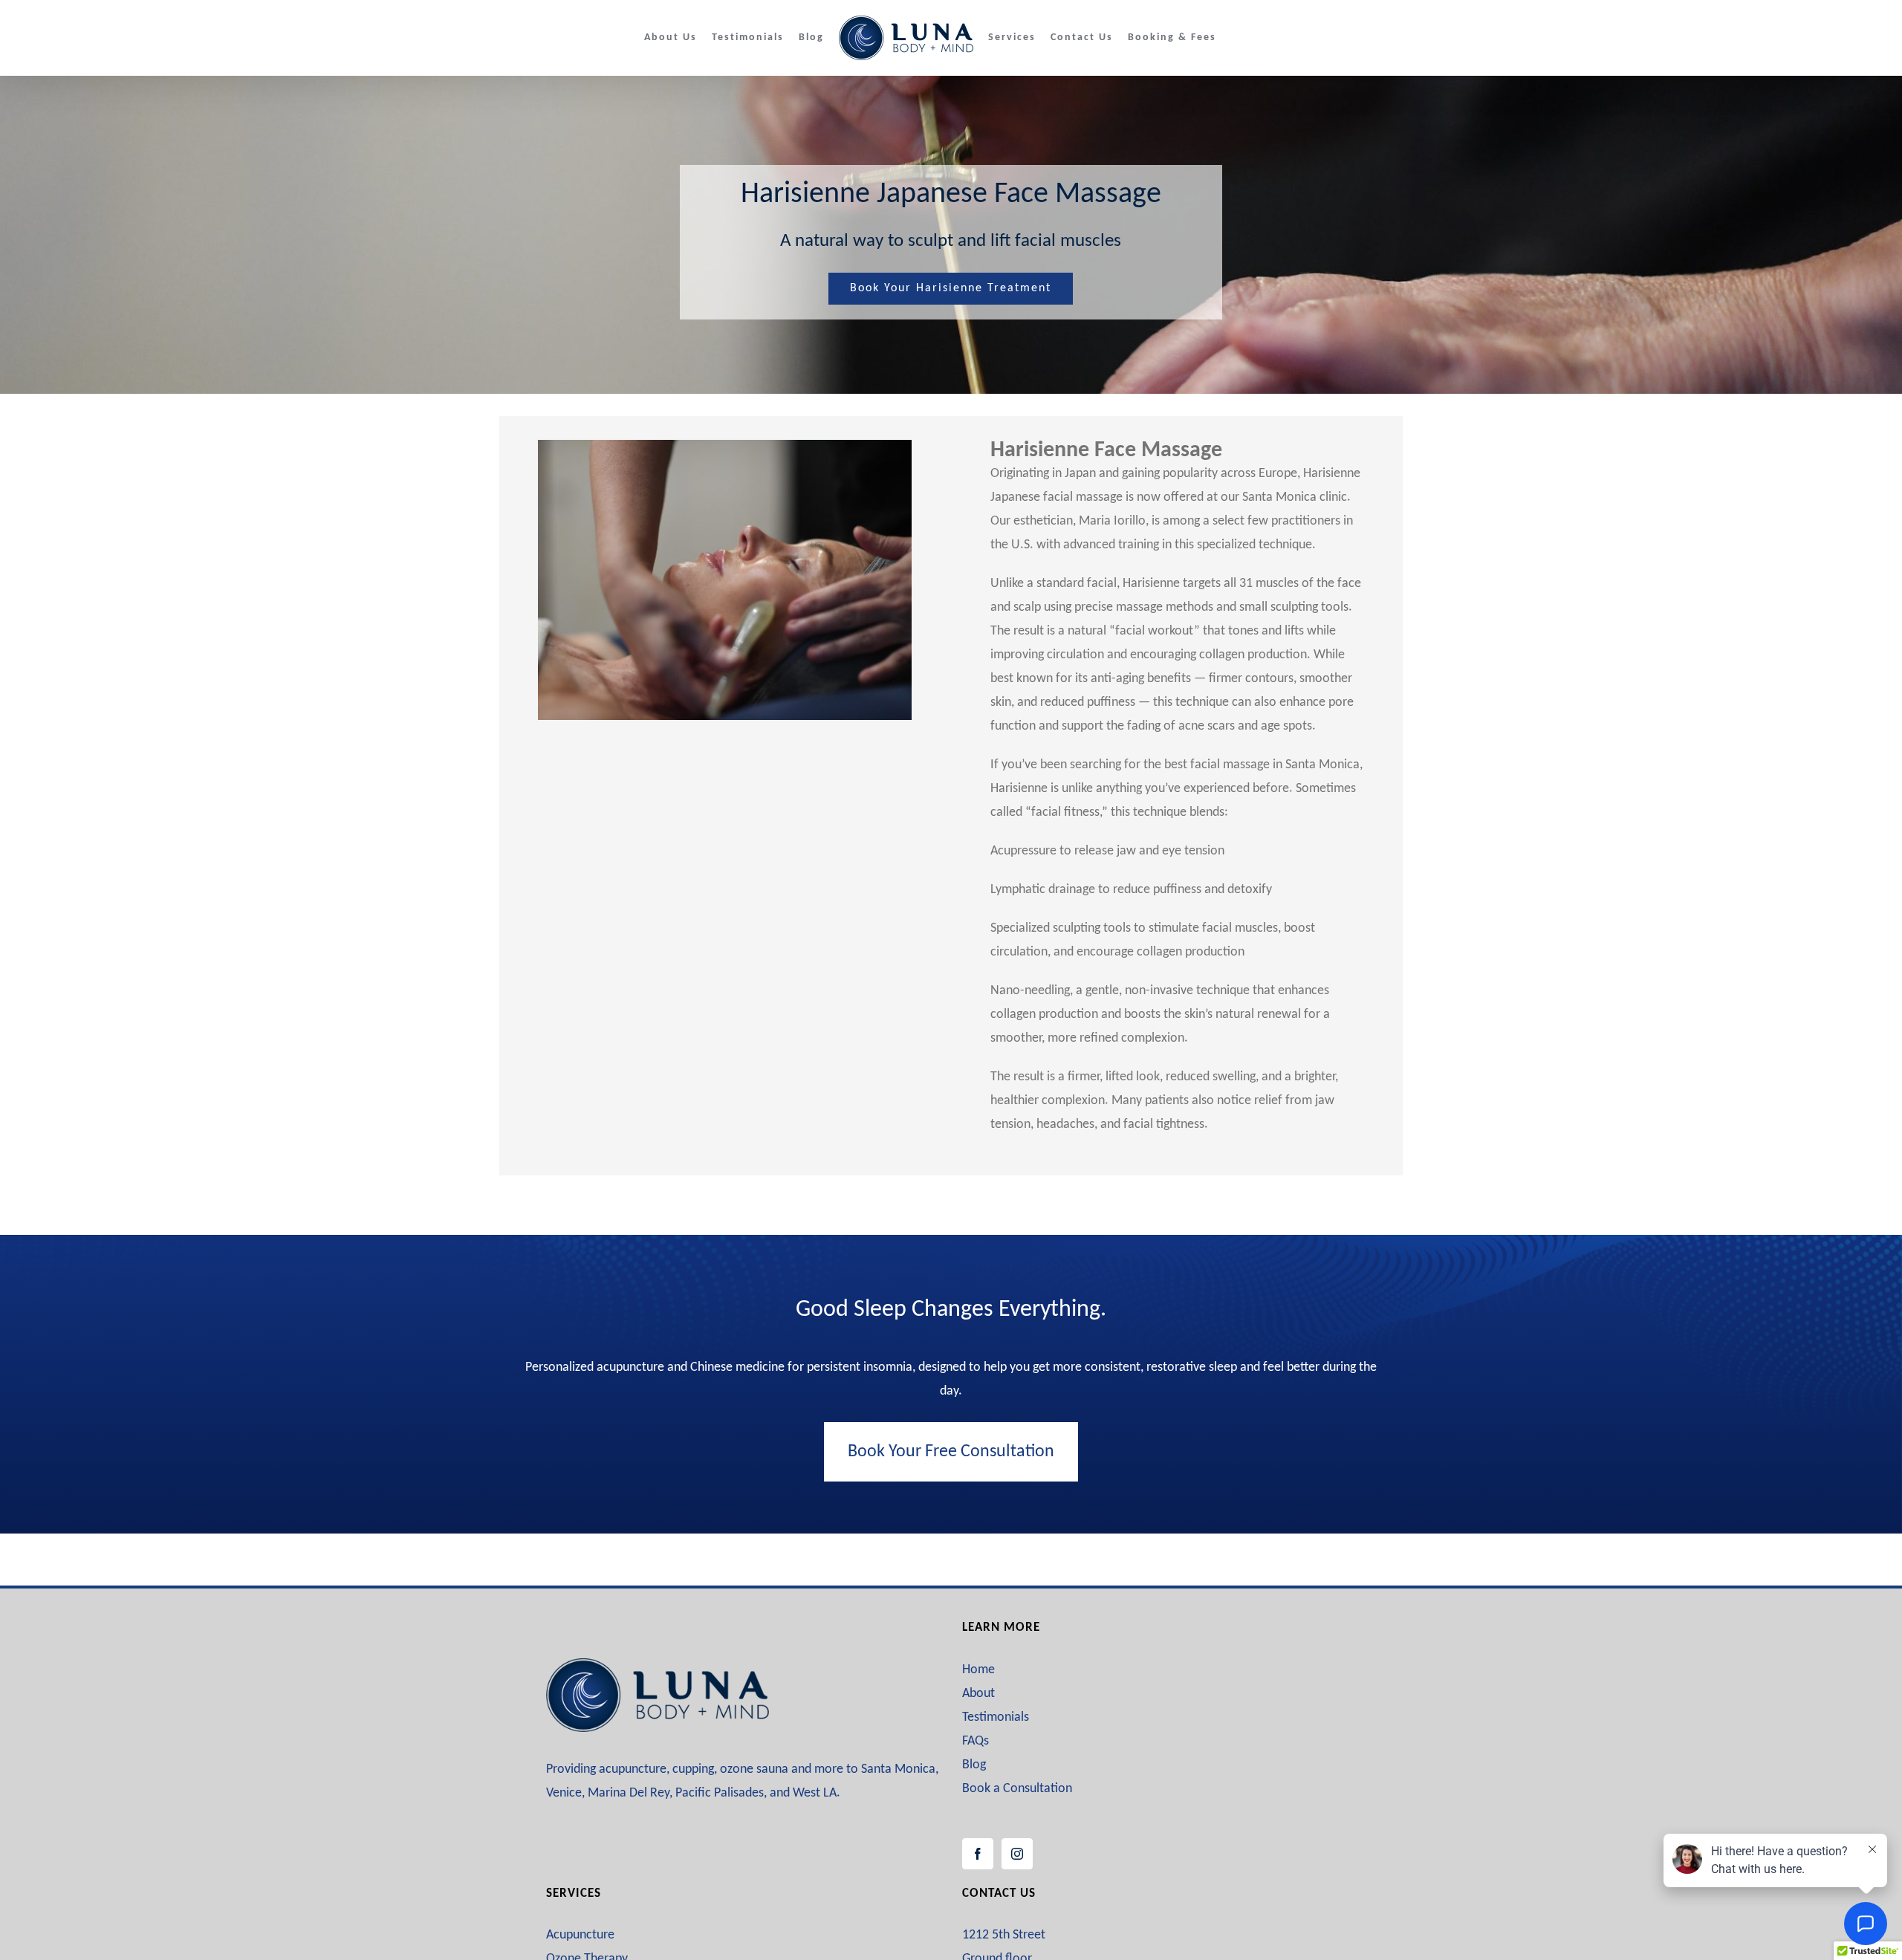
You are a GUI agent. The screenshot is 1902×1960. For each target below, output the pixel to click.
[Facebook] (978, 1854)
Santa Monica (898, 1769)
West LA (815, 1793)
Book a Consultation (1017, 1789)
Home (978, 1670)
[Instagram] (1017, 1854)
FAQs (976, 1741)
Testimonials (996, 1717)
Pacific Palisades (720, 1793)
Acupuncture (580, 1935)
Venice (564, 1793)
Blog (974, 1765)
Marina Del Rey (629, 1793)
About (978, 1694)
